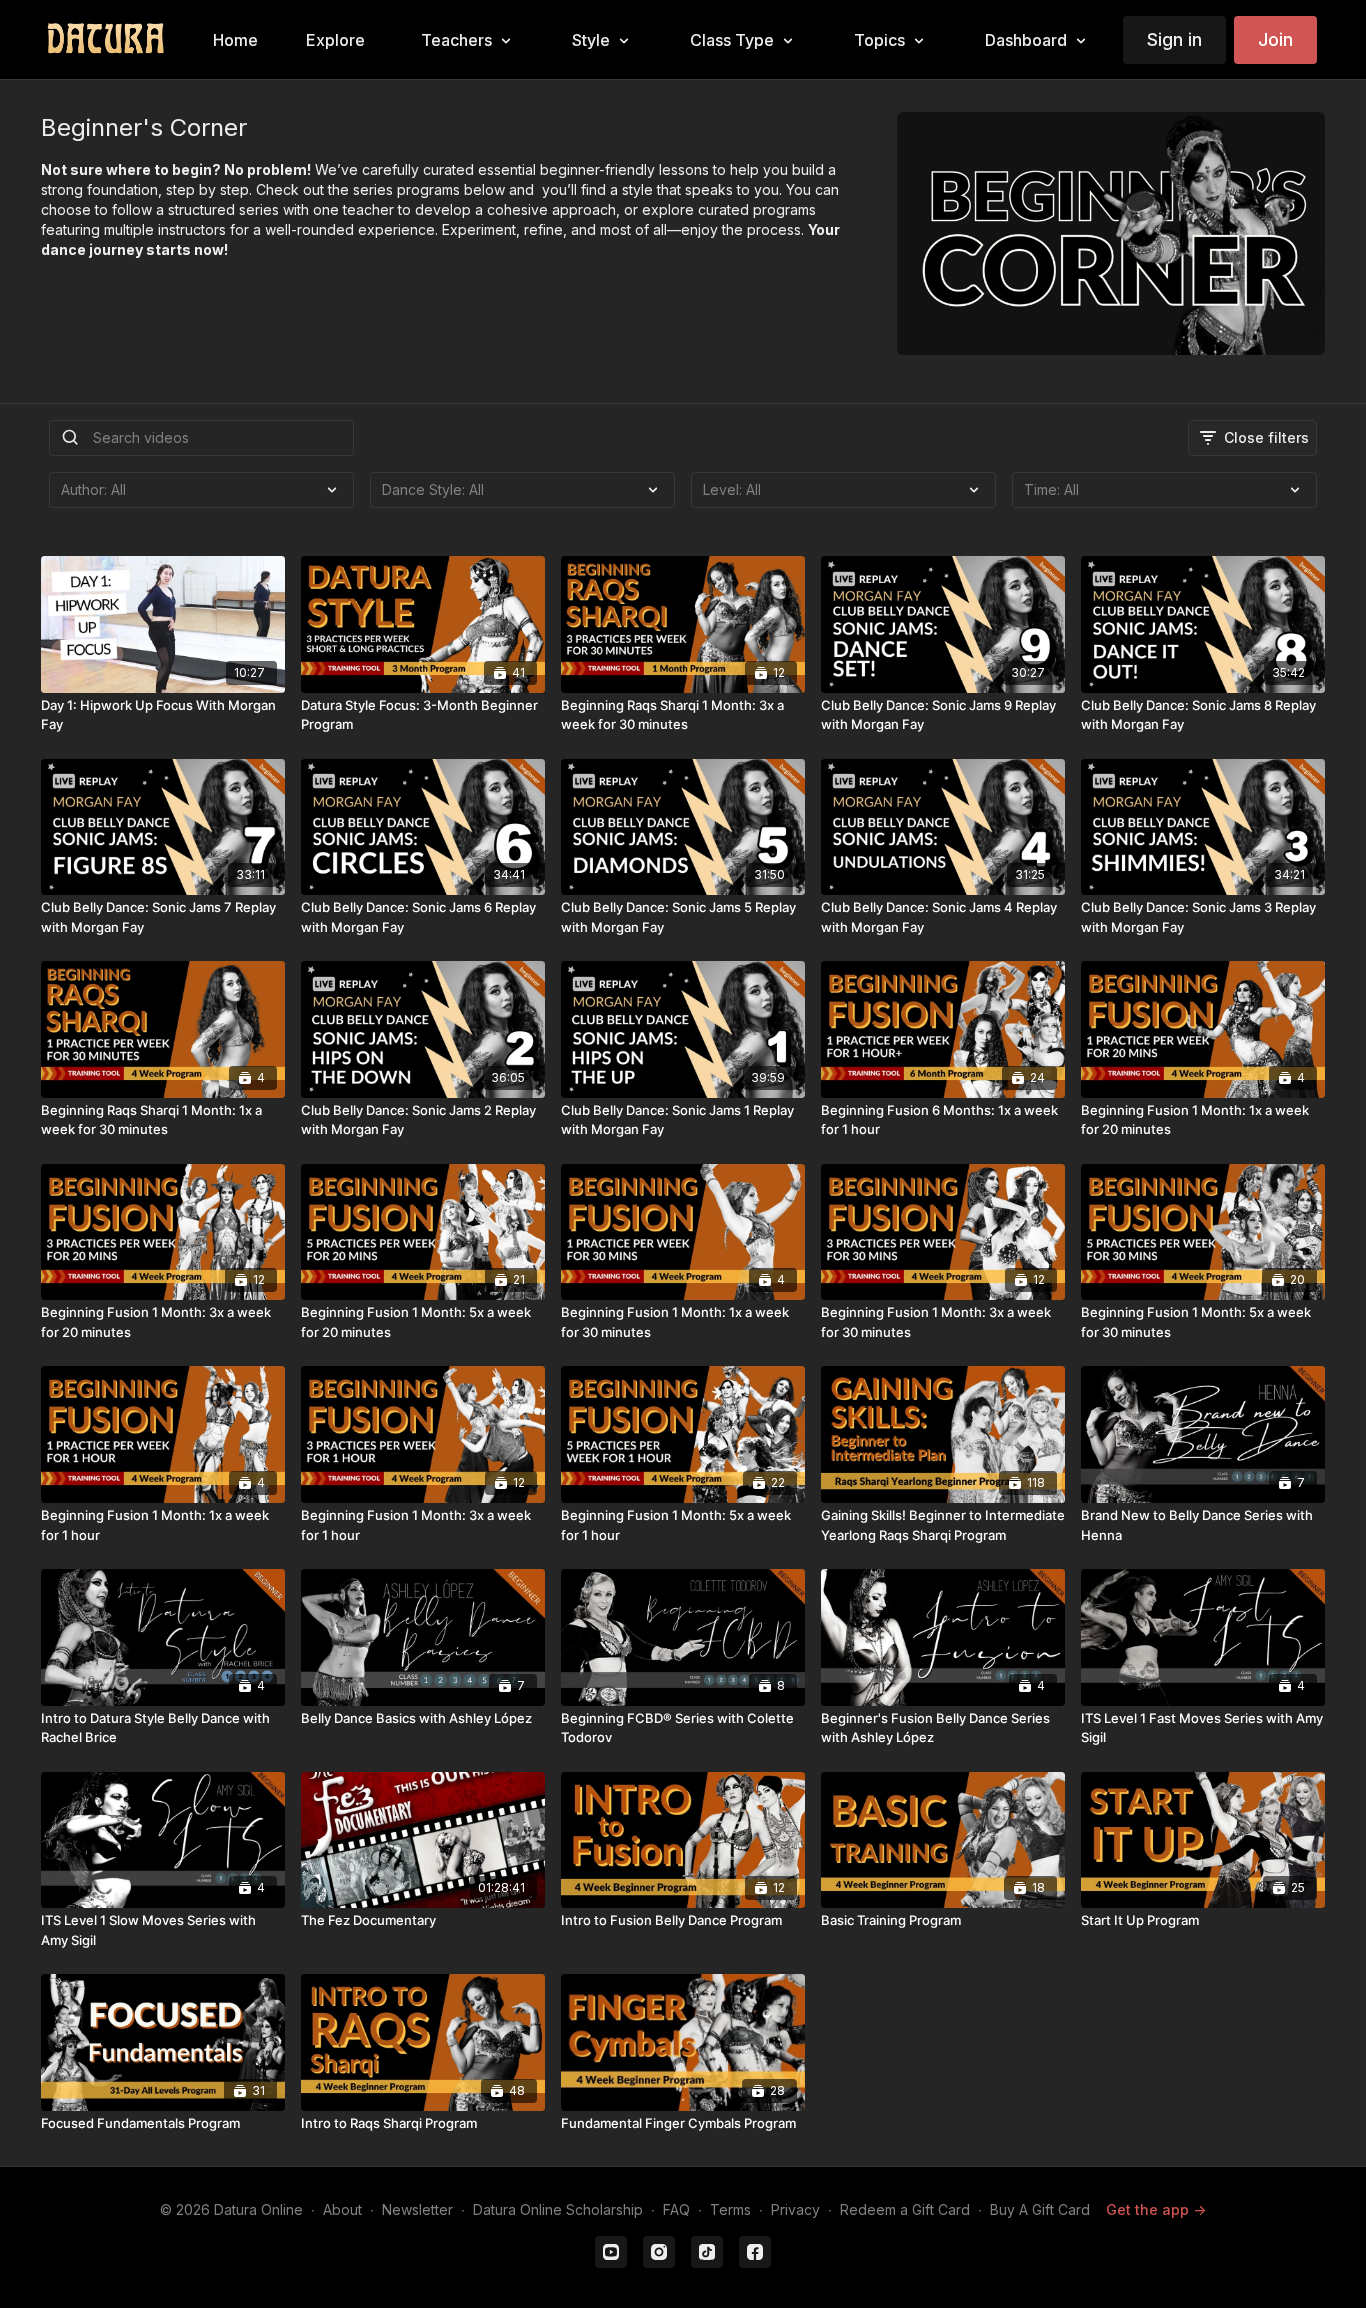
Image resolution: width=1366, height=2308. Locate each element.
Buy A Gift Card (1040, 2209)
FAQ (676, 2209)
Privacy (795, 2209)
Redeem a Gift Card (905, 2209)
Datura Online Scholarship (558, 2209)
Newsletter (417, 2209)
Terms (730, 2209)
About (342, 2209)
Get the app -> (1156, 2209)
